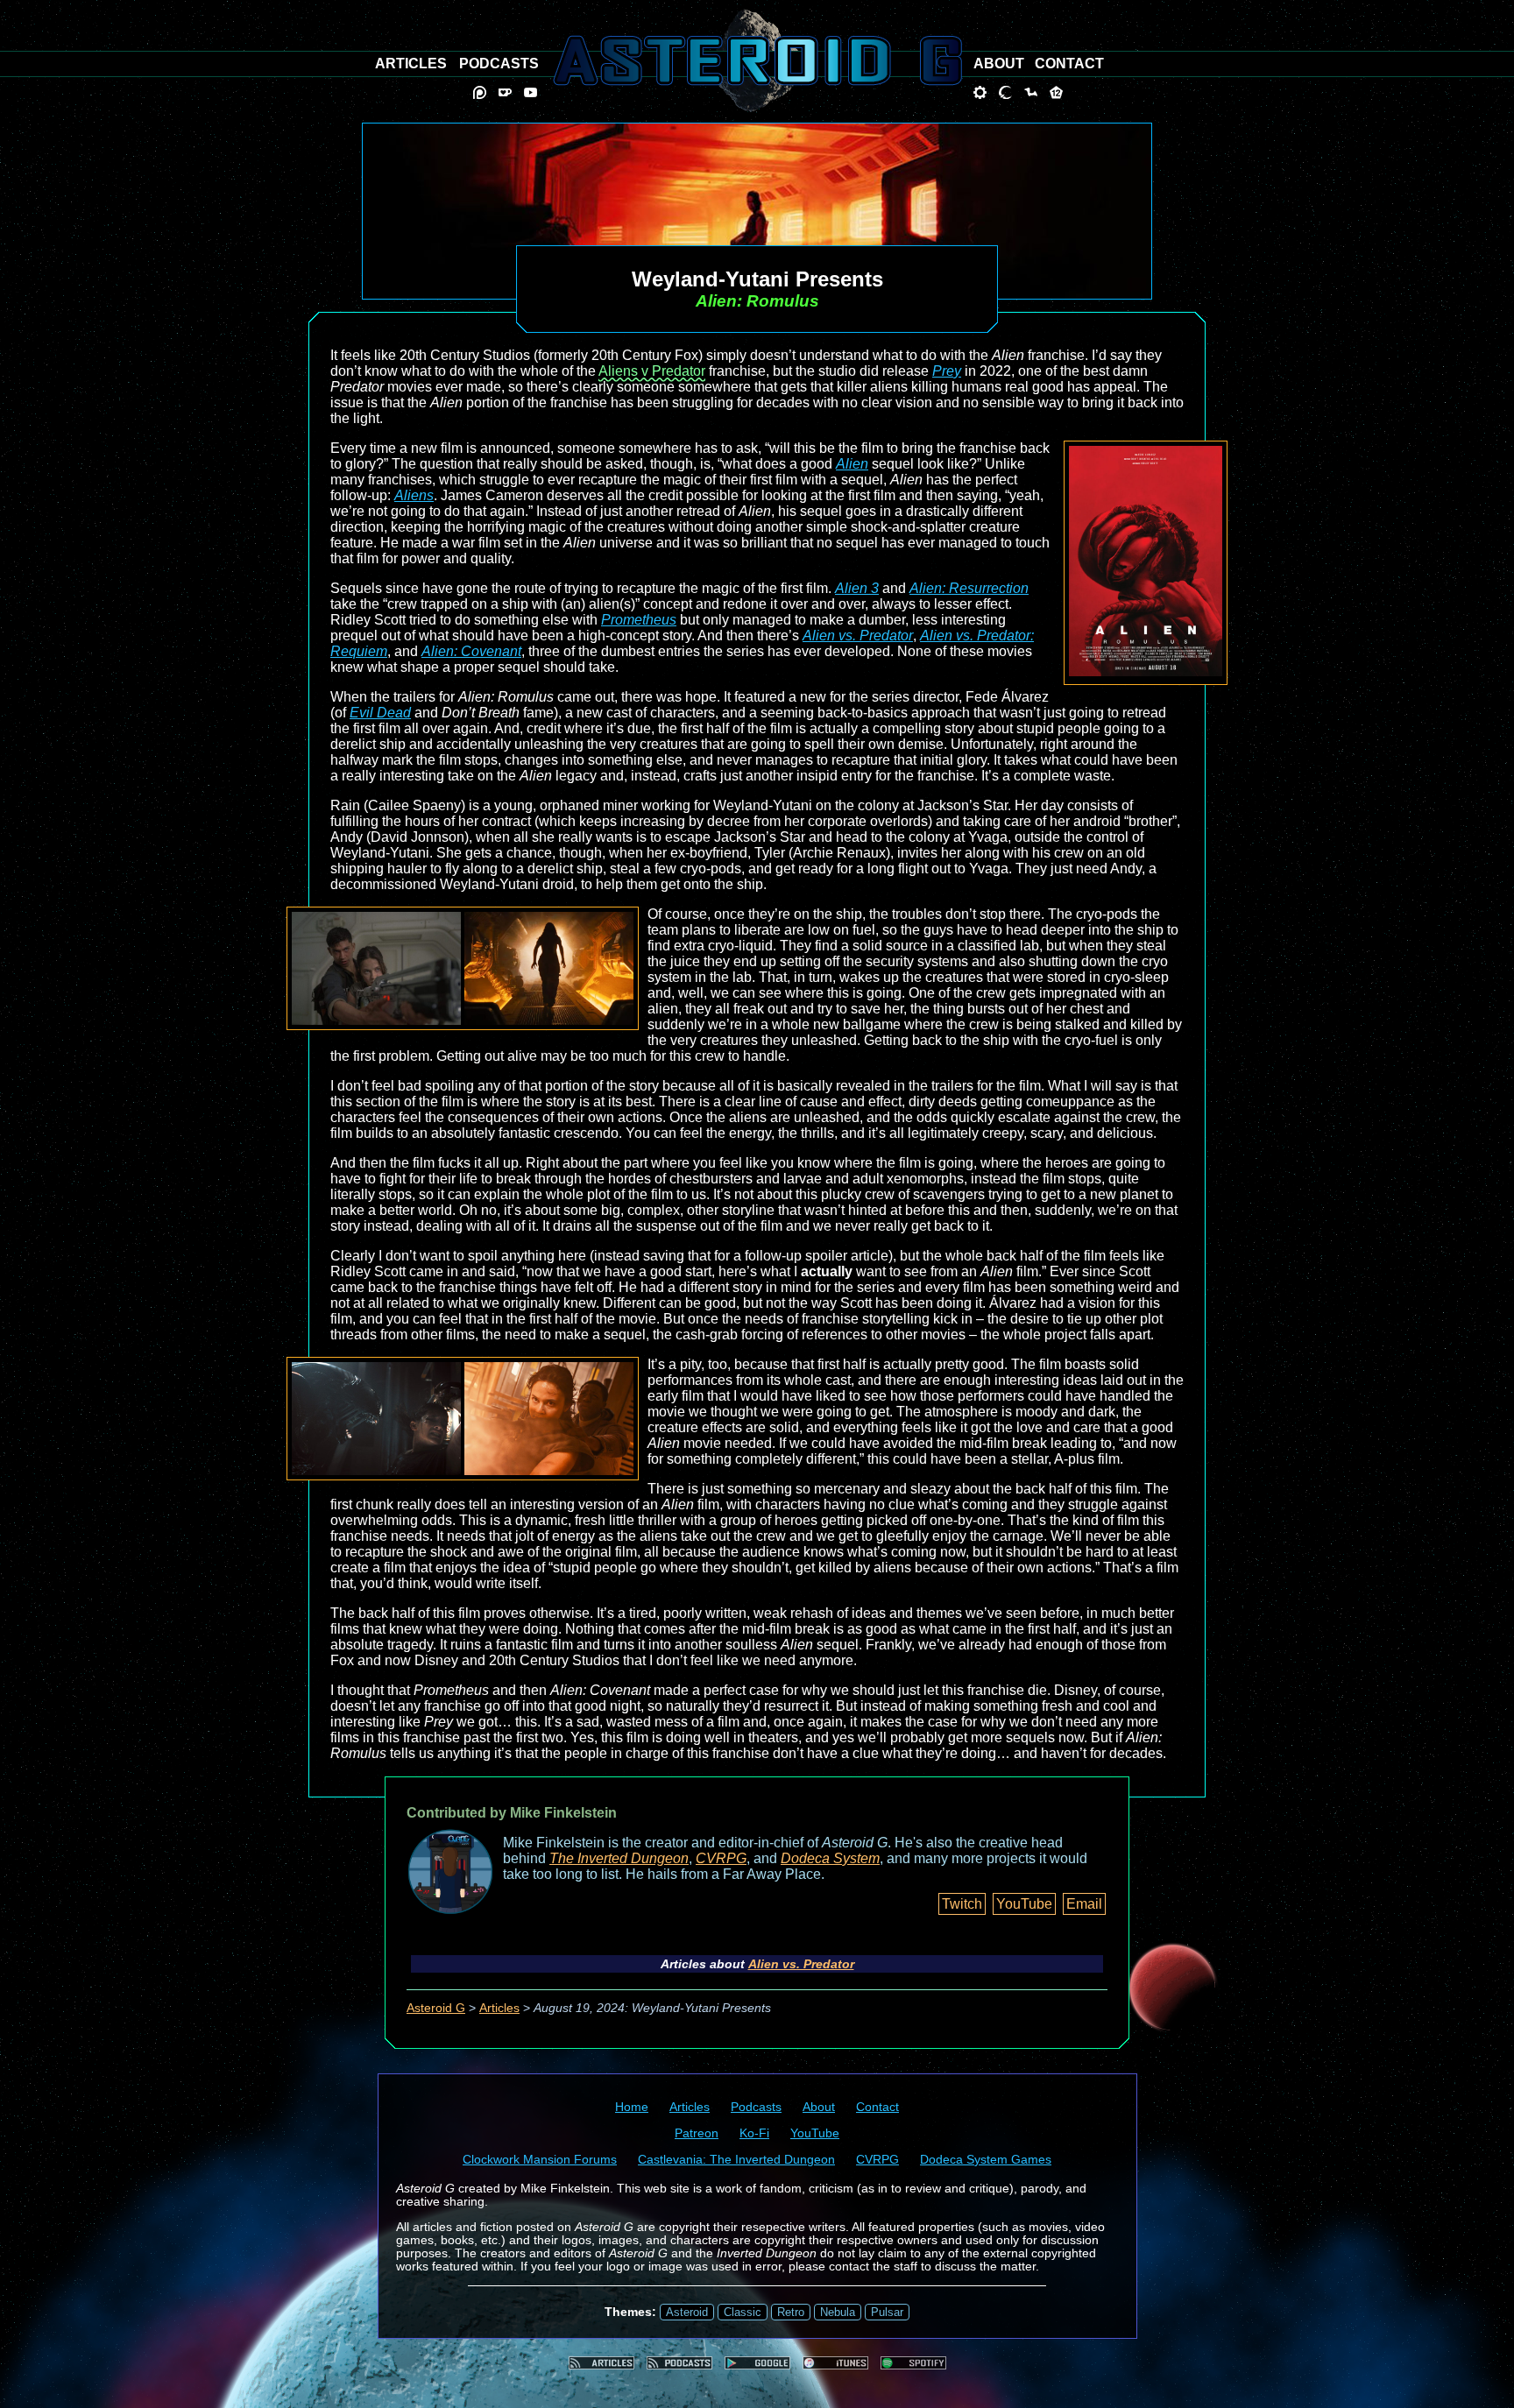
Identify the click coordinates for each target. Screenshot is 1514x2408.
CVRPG (721, 1858)
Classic (743, 2312)
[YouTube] (531, 92)
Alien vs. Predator (858, 636)
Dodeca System (830, 1858)
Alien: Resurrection (969, 588)
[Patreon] (480, 92)
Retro (791, 2312)
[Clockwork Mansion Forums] (980, 92)
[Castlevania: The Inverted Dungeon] (1005, 92)
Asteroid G (436, 2008)
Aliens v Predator (652, 371)
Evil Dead (380, 713)
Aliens (414, 495)
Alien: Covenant (471, 651)
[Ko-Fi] (505, 92)
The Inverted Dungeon (619, 1858)
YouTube (1024, 1904)
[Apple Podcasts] (835, 2363)
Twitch (962, 1904)
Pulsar (887, 2312)
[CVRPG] (1031, 92)
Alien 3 (857, 588)
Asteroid (687, 2312)
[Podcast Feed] (679, 2363)
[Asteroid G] (757, 60)
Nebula (838, 2312)
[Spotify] (913, 2363)
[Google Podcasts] (757, 2363)
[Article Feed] (601, 2363)
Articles (499, 2008)
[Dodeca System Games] (1056, 92)
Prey (947, 371)
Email (1084, 1904)
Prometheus (639, 620)
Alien (852, 464)
